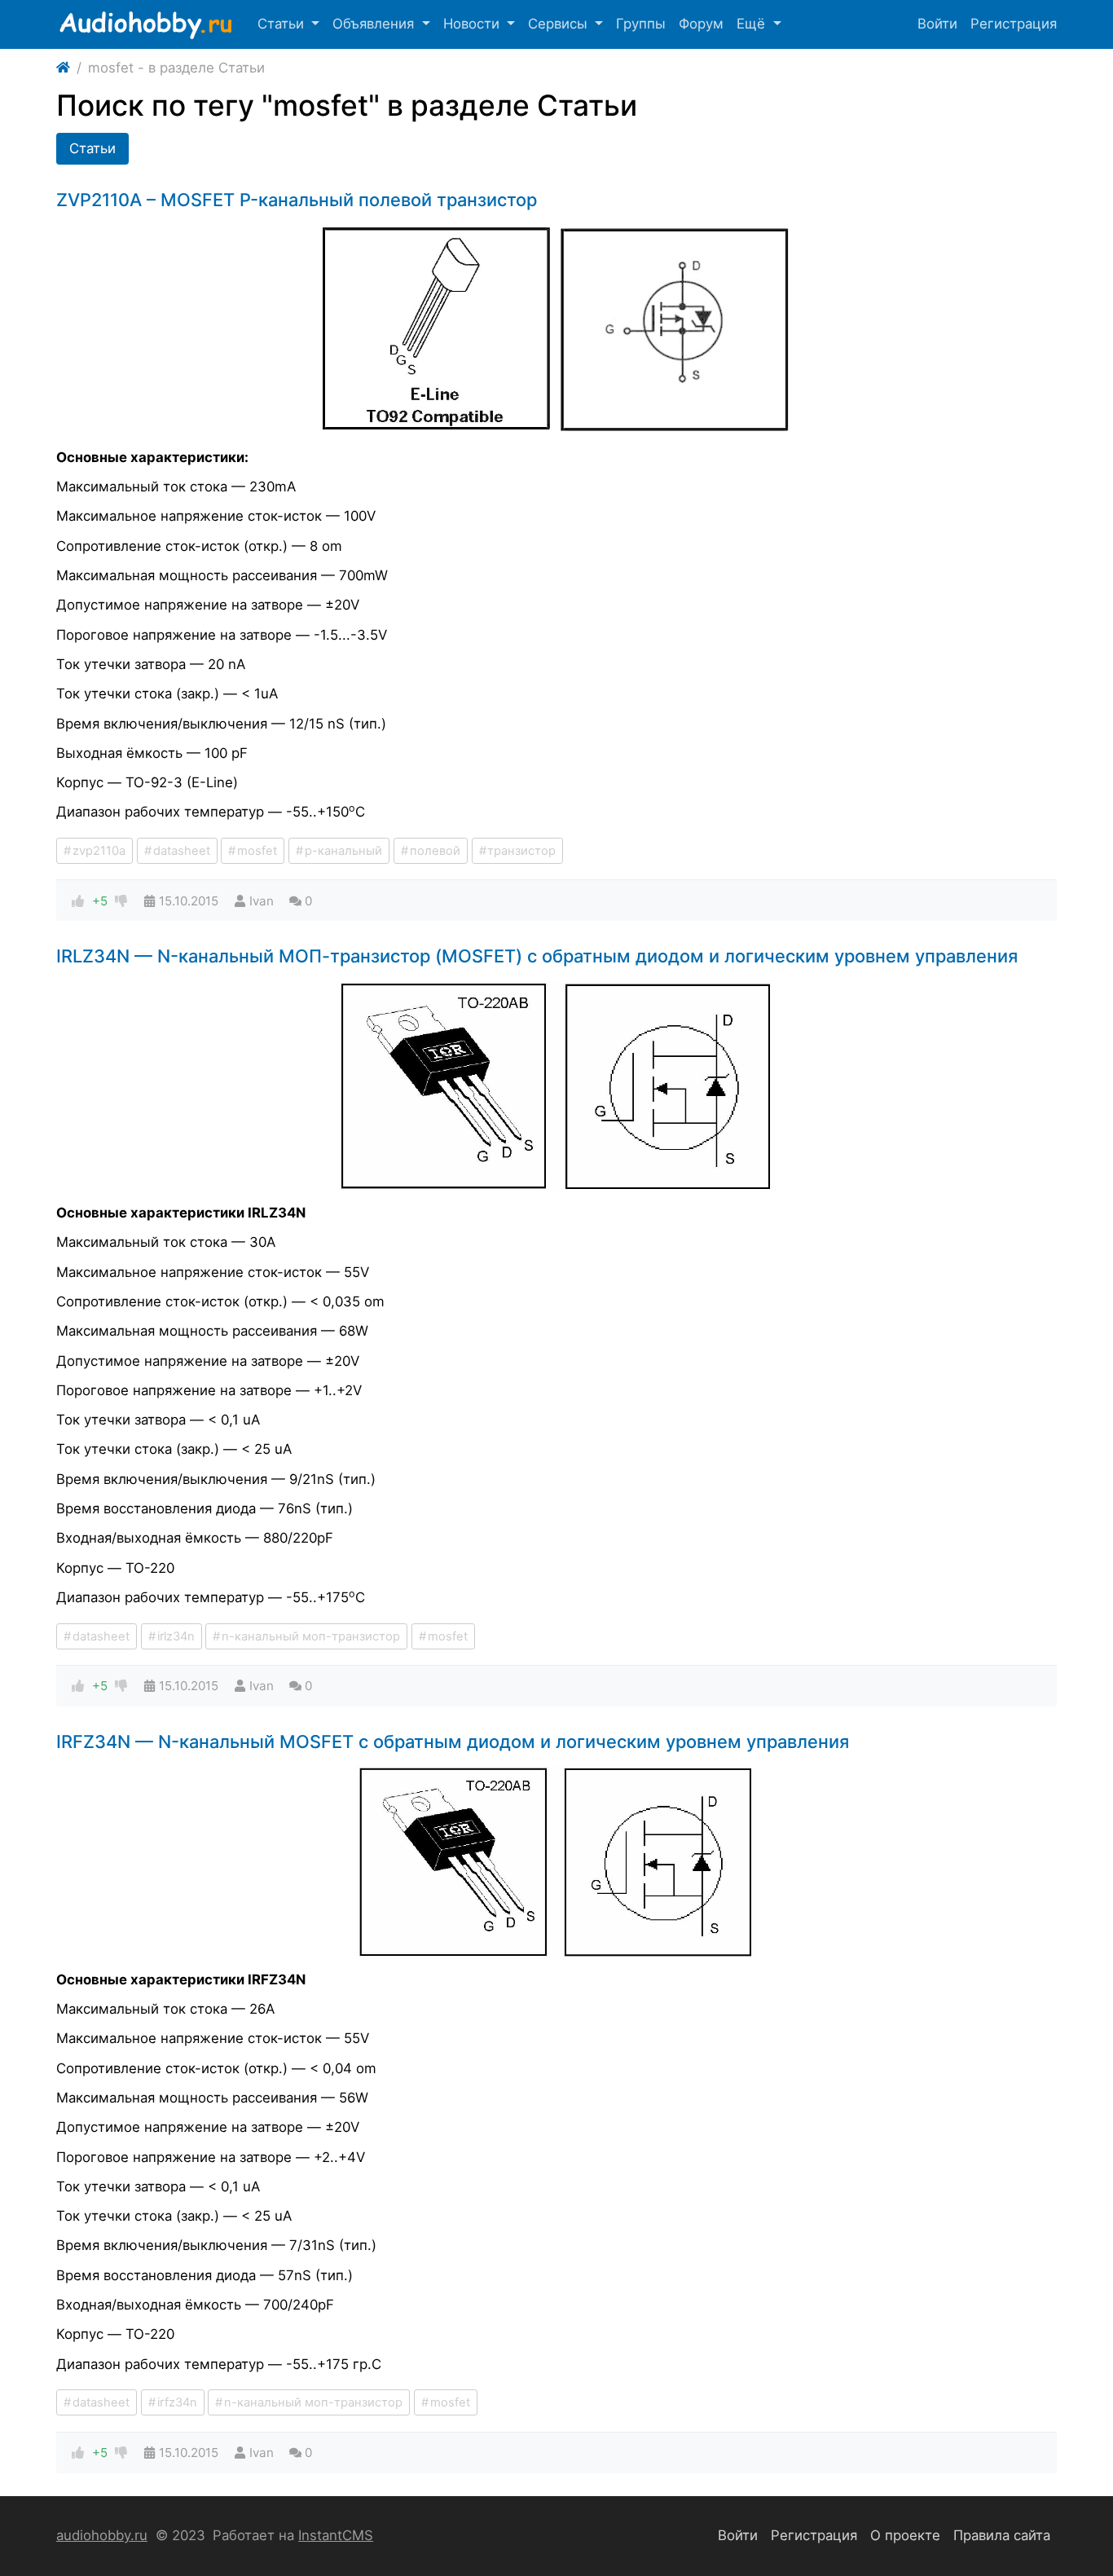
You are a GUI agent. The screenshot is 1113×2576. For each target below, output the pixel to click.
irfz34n (177, 2402)
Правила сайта (1002, 2535)
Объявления (375, 24)
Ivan (262, 901)
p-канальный (343, 851)
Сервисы (560, 24)
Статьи (283, 24)
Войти (937, 24)
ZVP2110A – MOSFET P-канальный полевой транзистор (297, 200)
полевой (435, 851)
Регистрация (1014, 24)
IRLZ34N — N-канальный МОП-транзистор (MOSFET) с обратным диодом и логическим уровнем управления (537, 956)
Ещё (753, 24)
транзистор (521, 851)
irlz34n (176, 1636)
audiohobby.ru (102, 2535)
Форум (701, 24)
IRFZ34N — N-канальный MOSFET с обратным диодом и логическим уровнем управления (453, 1742)
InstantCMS (336, 2535)
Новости (473, 24)
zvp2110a (99, 851)
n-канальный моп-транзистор (311, 1636)
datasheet (182, 851)
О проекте (905, 2535)
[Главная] (63, 68)
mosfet (257, 851)
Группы (641, 24)
